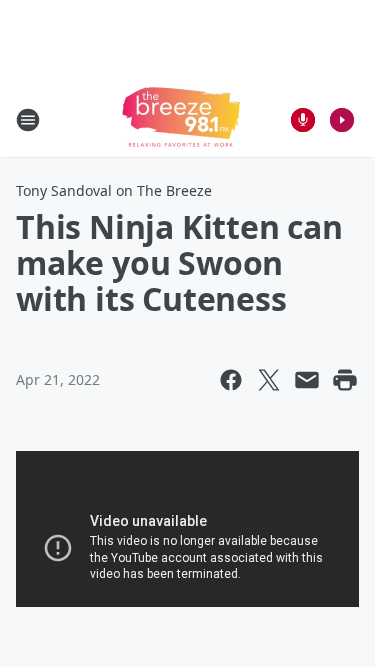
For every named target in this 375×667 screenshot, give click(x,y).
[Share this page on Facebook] (231, 380)
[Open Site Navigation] (28, 120)
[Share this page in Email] (307, 380)
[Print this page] (345, 380)
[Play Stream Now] (342, 120)
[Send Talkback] (303, 120)
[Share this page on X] (269, 380)
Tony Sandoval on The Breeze (114, 190)
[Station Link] (181, 119)
